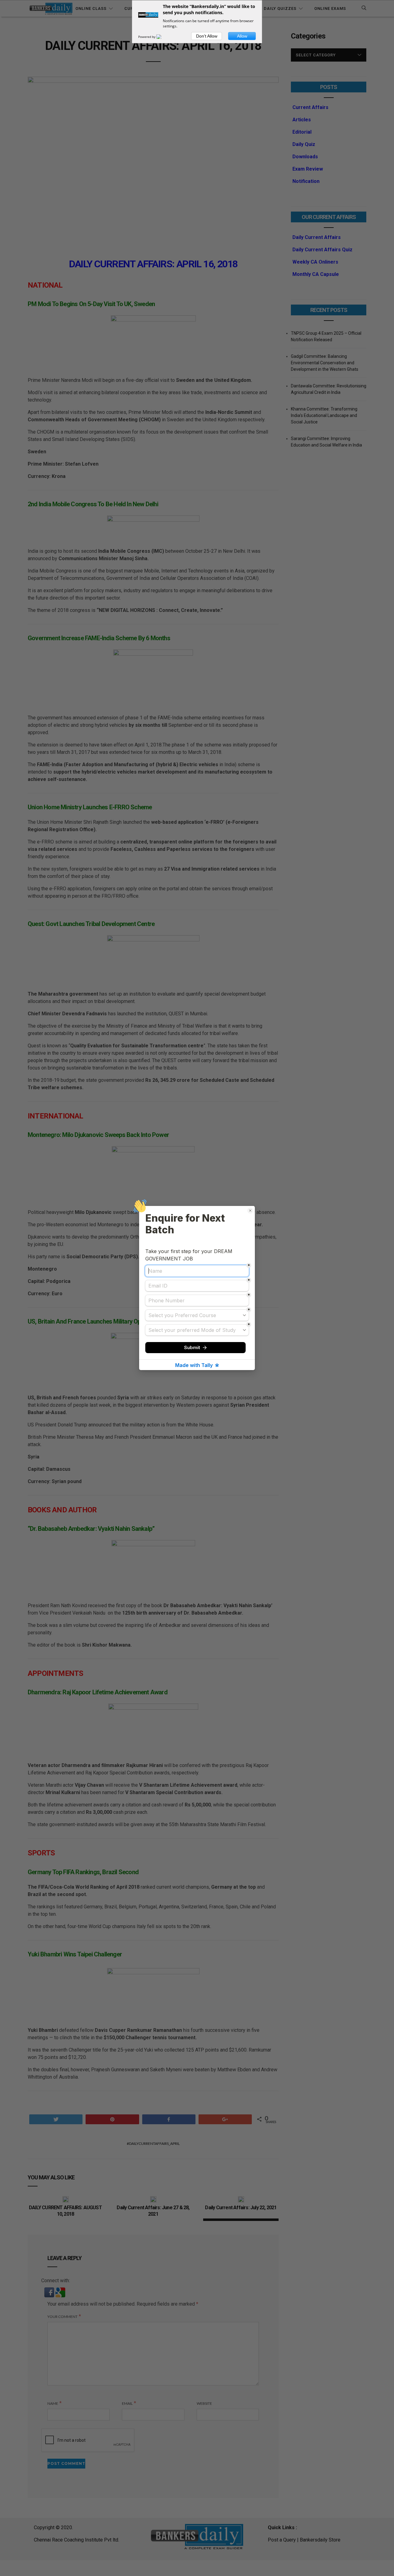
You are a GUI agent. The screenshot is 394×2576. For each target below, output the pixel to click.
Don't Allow (207, 36)
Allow (242, 36)
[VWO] (163, 37)
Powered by (147, 37)
